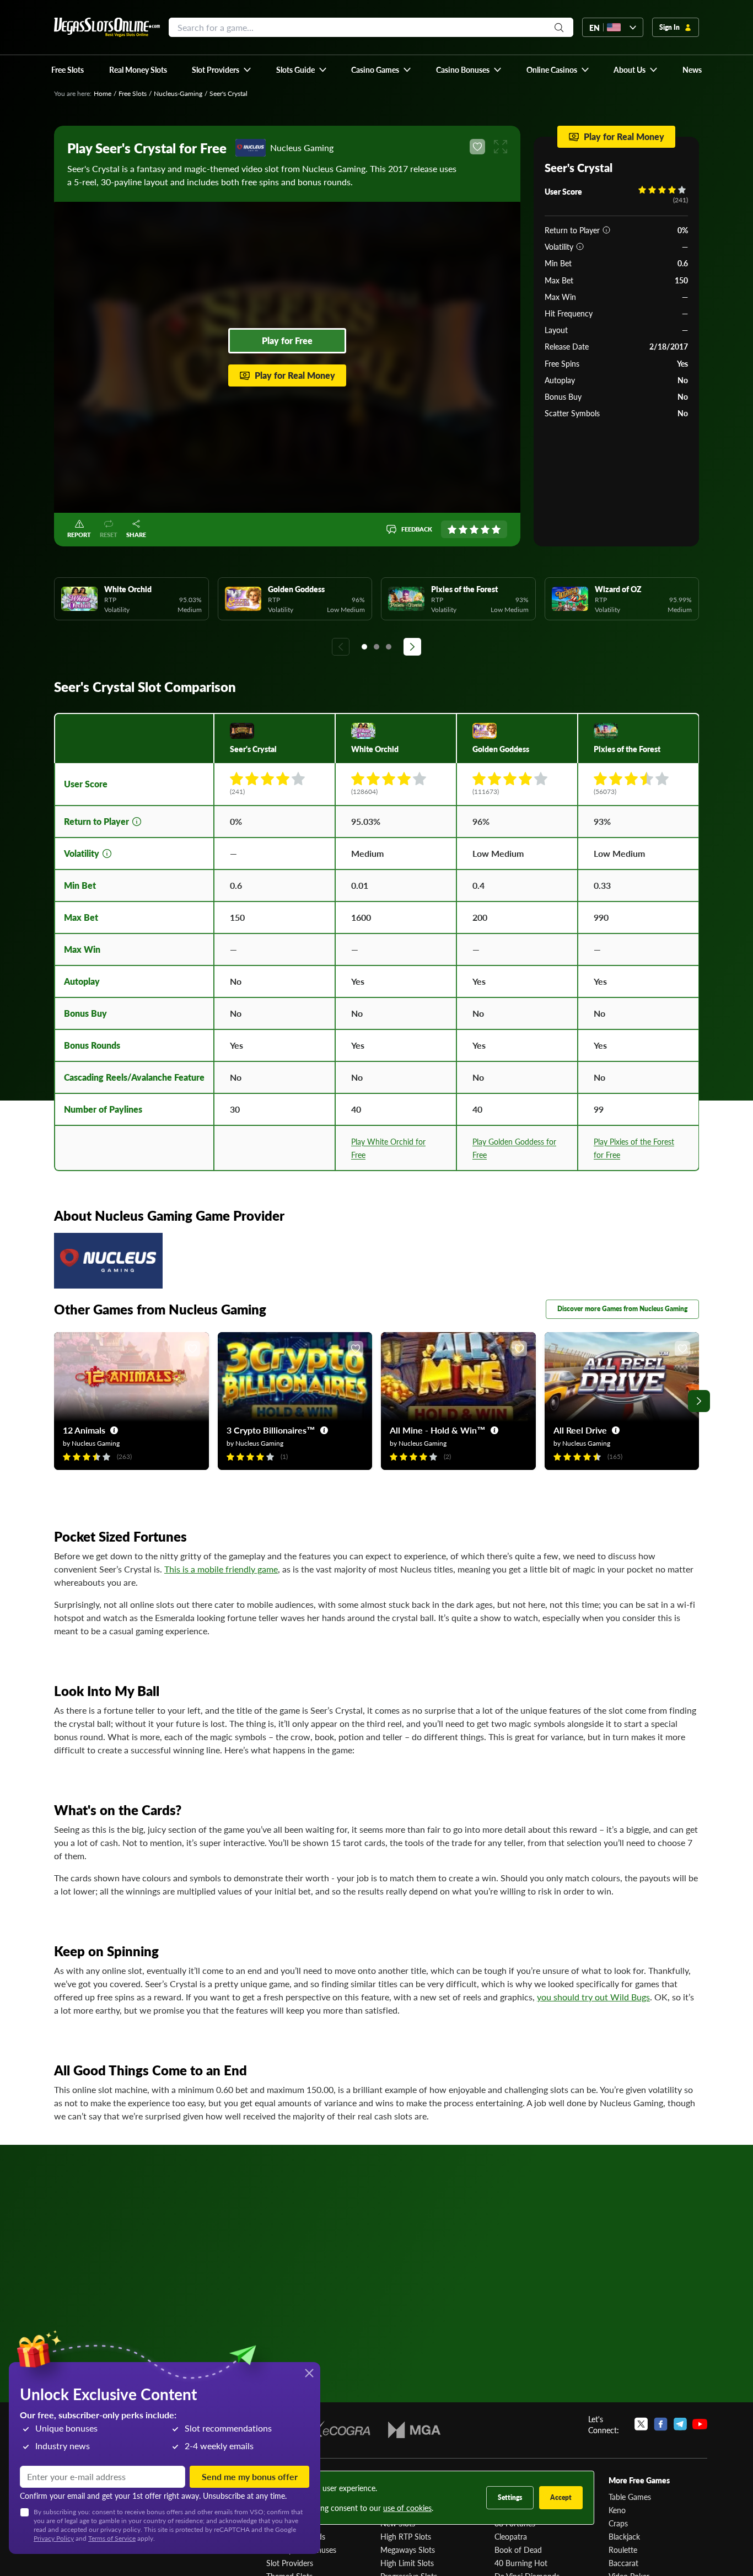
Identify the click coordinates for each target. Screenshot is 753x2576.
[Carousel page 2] (376, 647)
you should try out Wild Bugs (593, 1997)
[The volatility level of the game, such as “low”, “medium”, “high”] (580, 246)
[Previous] (341, 647)
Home (103, 93)
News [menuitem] (692, 69)
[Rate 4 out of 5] (485, 529)
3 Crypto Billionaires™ (271, 1430)
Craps (618, 2523)
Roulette (623, 2550)
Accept (561, 2497)
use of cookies (407, 2508)
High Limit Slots (407, 2563)
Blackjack (624, 2536)
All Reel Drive (580, 1430)
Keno (617, 2510)
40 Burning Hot (521, 2563)
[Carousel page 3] (389, 647)
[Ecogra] (338, 2430)
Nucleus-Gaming (178, 93)
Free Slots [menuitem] (68, 69)
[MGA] (414, 2430)
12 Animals (84, 1430)
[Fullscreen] (501, 147)
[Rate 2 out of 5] (463, 529)
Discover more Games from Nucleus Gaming (622, 1309)
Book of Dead (518, 2550)
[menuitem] (222, 69)
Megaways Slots (408, 2550)
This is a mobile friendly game (221, 1569)
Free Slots (133, 93)
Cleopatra (511, 2536)
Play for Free (287, 340)
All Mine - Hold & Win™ (438, 1430)
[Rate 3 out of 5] (474, 529)
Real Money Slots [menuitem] (138, 69)
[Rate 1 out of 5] (452, 529)
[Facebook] (661, 2424)
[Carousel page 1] (364, 647)
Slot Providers (290, 2563)
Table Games (630, 2497)
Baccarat (623, 2563)
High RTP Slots (406, 2536)
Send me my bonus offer (250, 2476)
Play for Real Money (295, 375)
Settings (510, 2497)
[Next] (412, 647)
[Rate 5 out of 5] (496, 529)
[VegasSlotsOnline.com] (107, 27)
